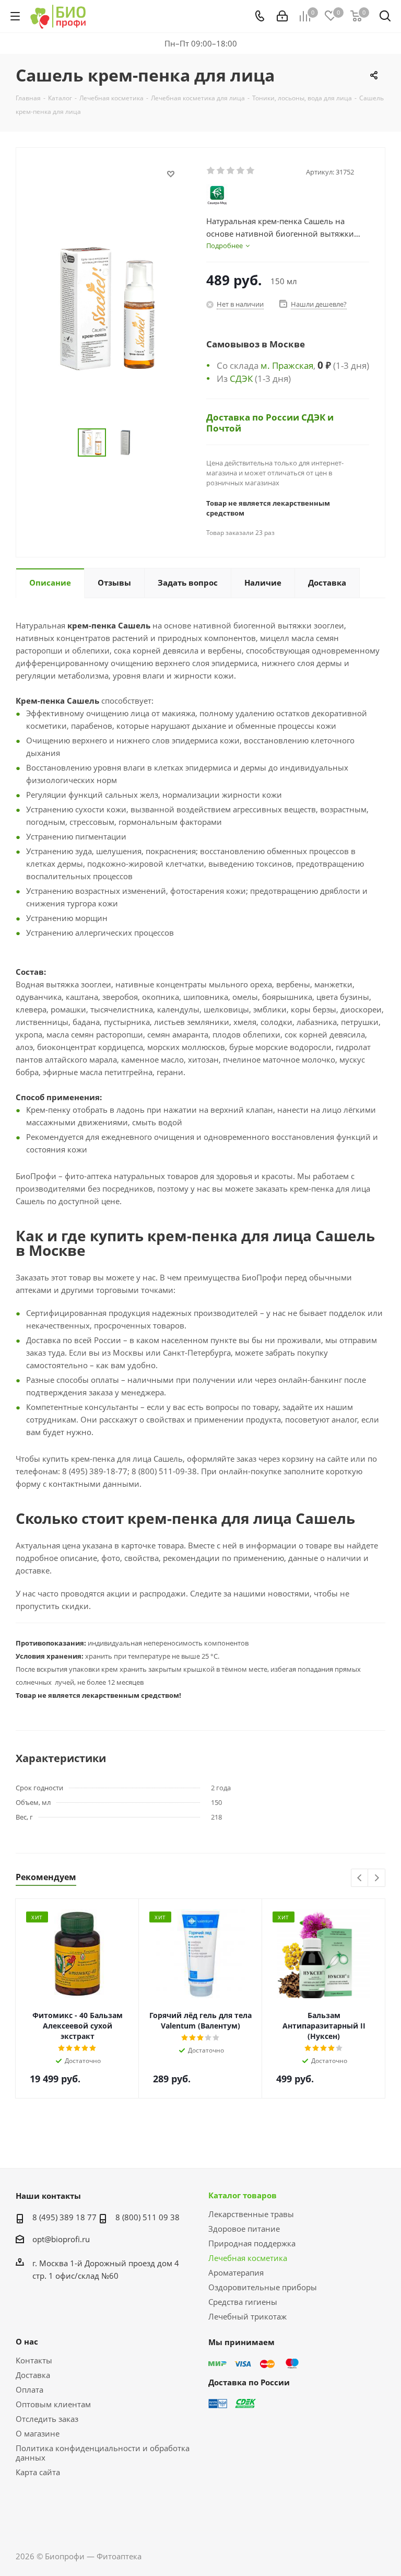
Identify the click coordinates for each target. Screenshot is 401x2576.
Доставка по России (254, 417)
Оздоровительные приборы (263, 2287)
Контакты (34, 2360)
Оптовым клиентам (53, 2404)
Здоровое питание (244, 2229)
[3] (231, 171)
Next (377, 1878)
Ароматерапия (236, 2272)
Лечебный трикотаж (247, 2316)
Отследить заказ (47, 2419)
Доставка (33, 2375)
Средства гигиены (243, 2302)
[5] (251, 171)
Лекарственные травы (251, 2214)
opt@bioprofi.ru (61, 2239)
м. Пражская (287, 365)
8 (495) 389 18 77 (64, 2217)
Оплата (30, 2389)
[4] (241, 171)
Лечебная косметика (248, 2258)
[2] (221, 171)
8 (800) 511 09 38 (148, 2217)
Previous (360, 1878)
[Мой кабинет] (282, 16)
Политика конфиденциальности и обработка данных (103, 2453)
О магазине (38, 2433)
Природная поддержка (252, 2243)
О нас (27, 2341)
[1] (211, 171)
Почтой (224, 428)
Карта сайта (38, 2472)
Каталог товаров (243, 2195)
